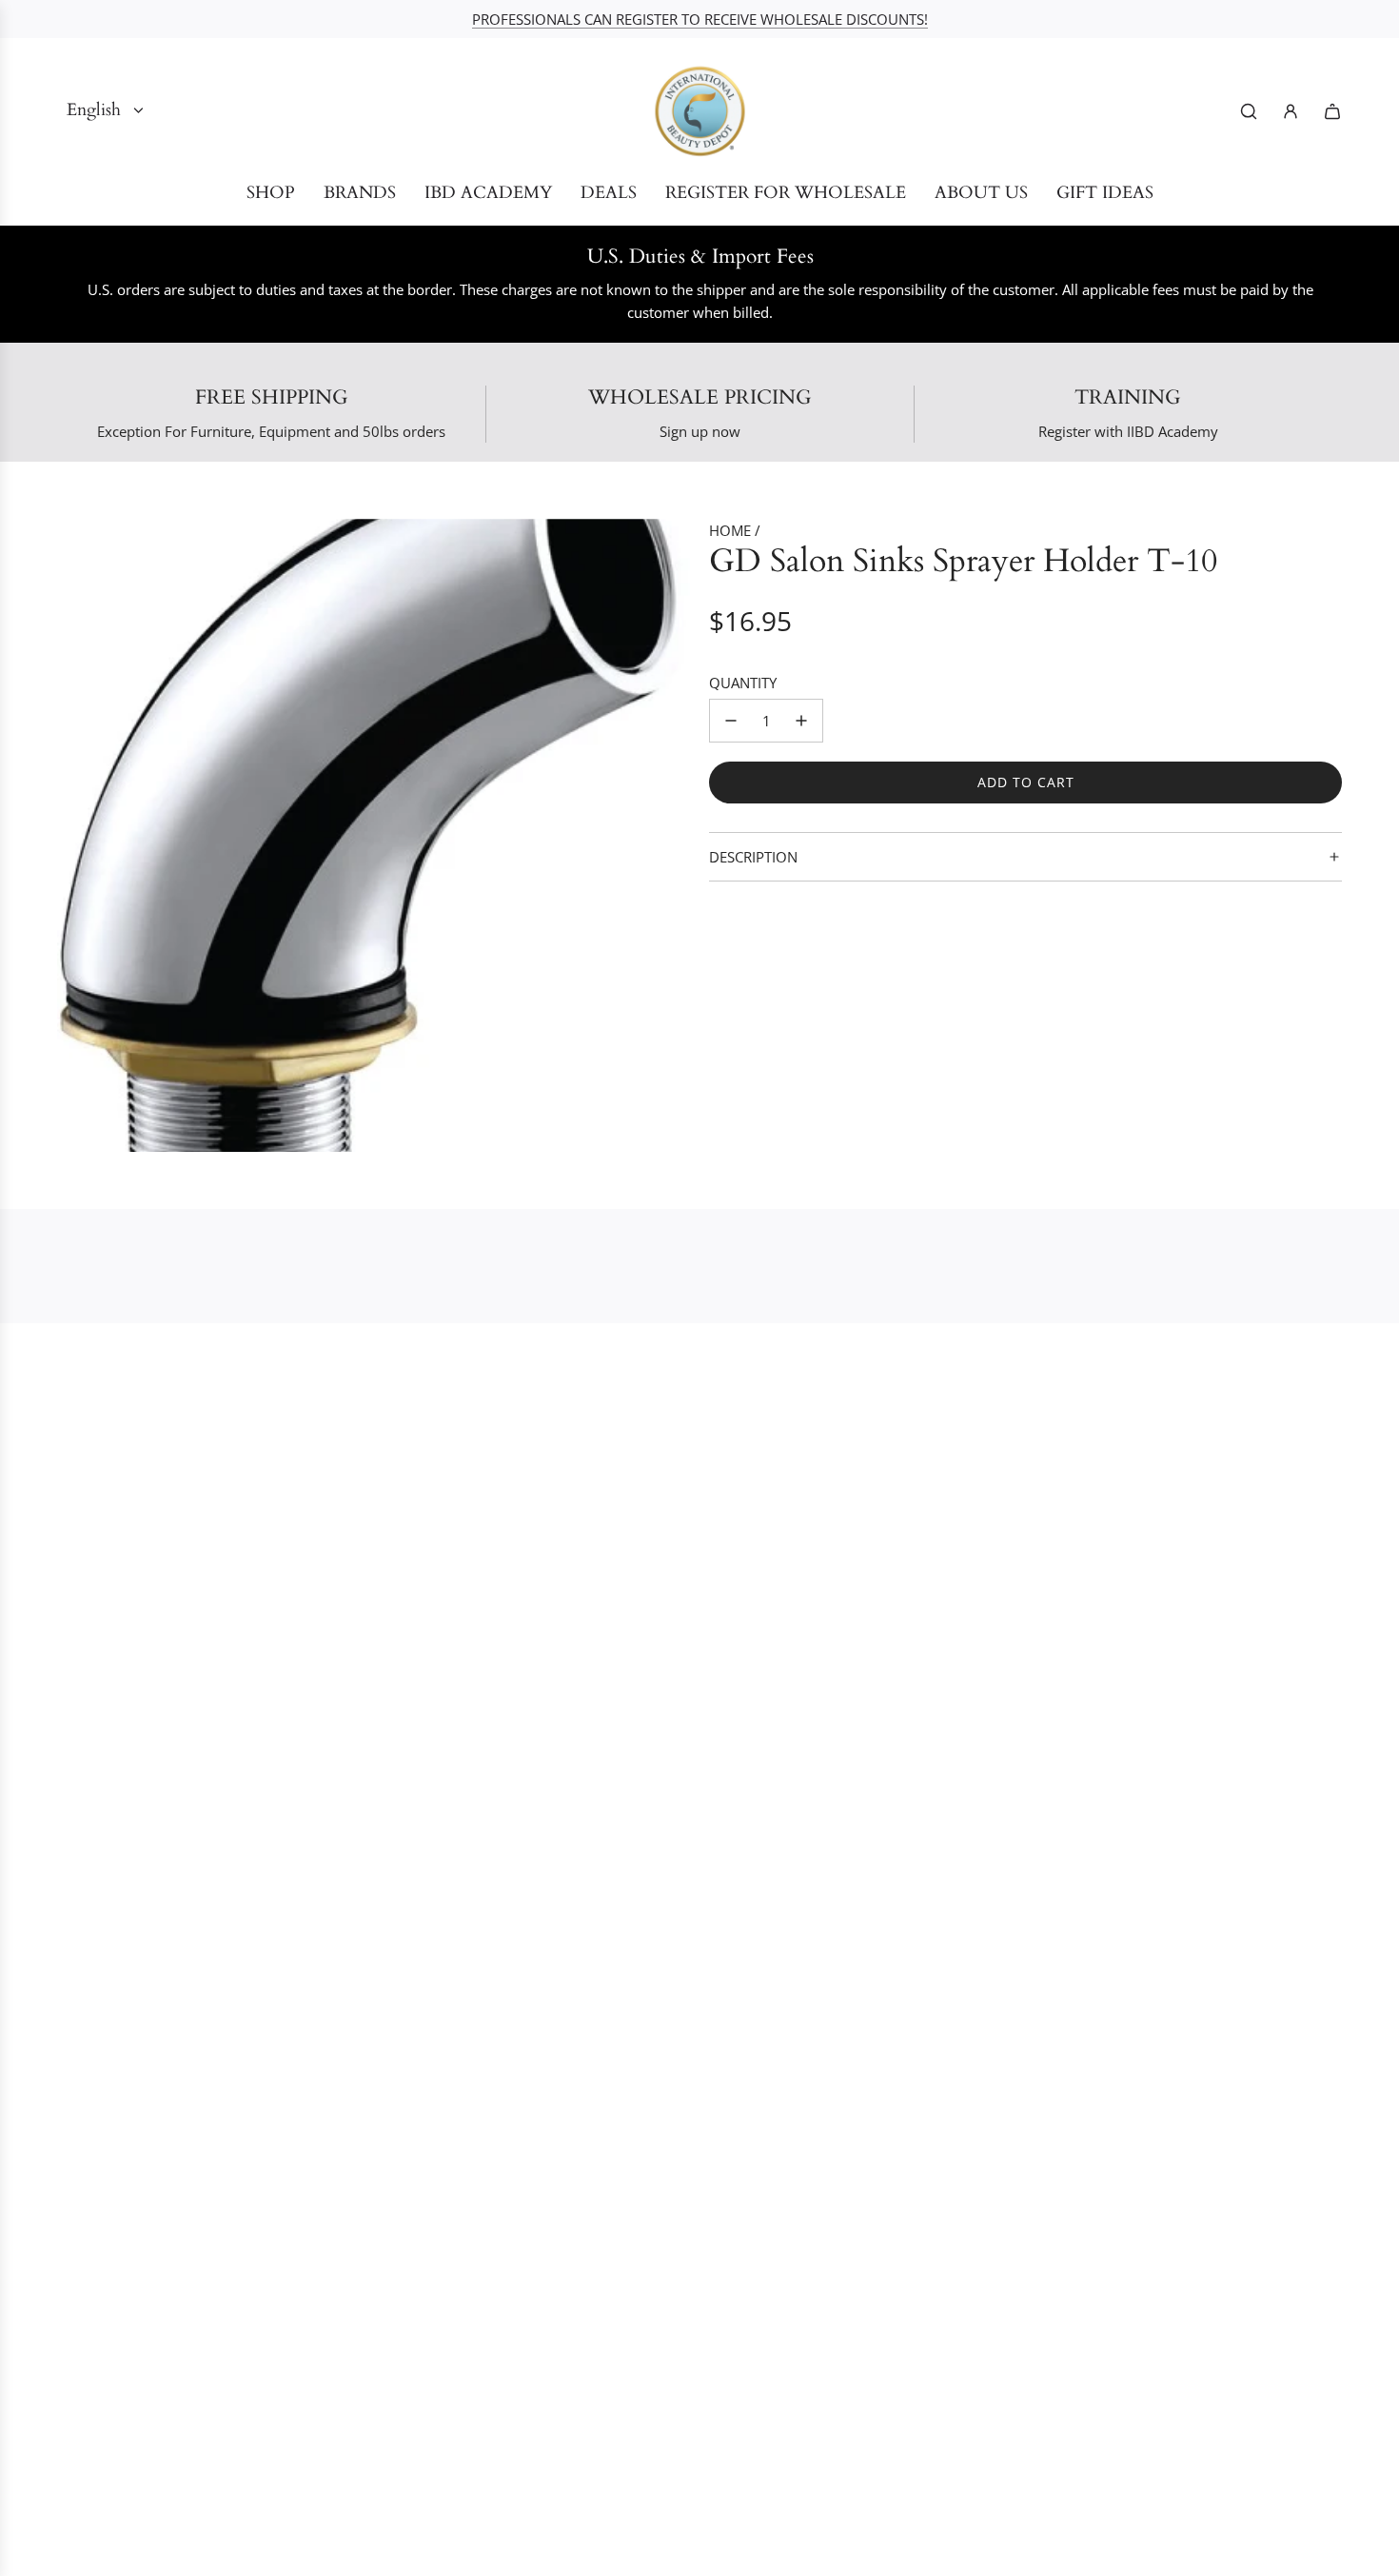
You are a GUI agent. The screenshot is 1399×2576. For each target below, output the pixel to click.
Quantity (743, 683)
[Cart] (1332, 111)
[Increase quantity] (801, 721)
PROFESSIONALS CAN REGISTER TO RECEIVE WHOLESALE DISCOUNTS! (700, 19)
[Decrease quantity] (731, 721)
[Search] (1249, 111)
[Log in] (1291, 111)
